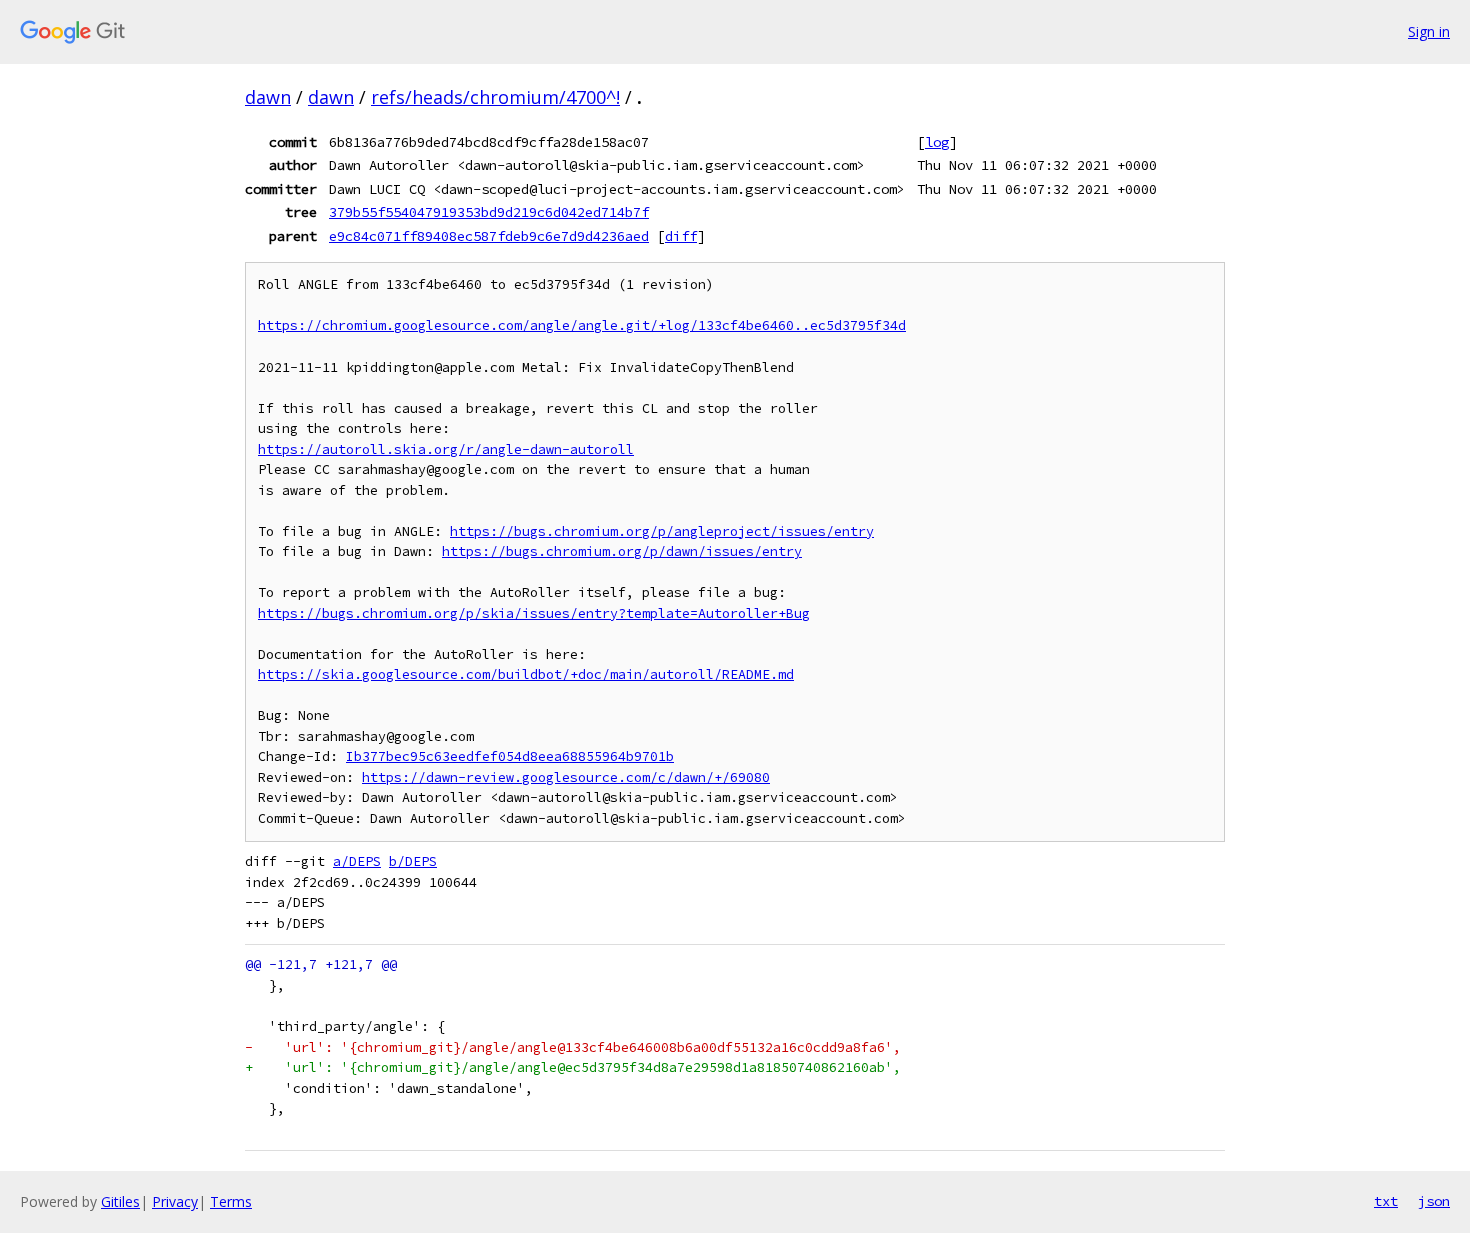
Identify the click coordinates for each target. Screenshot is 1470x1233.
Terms (231, 1201)
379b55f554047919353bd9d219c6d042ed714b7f (489, 212)
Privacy (175, 1201)
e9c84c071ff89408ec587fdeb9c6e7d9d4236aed (489, 236)
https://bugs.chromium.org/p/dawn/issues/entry (622, 551)
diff (681, 236)
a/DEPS (357, 861)
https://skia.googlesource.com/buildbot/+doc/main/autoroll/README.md (526, 674)
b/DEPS (413, 861)
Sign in (1429, 31)
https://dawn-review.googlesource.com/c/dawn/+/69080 (566, 777)
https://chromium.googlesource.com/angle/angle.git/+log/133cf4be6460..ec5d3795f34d (582, 325)
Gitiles (120, 1201)
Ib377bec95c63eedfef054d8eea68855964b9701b (510, 756)
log (937, 142)
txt (1386, 1201)
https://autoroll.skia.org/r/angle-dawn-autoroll (446, 449)
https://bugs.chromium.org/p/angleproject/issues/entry (662, 531)
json (1434, 1201)
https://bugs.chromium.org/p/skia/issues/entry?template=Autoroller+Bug (534, 613)
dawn (268, 97)
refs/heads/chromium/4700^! (495, 97)
